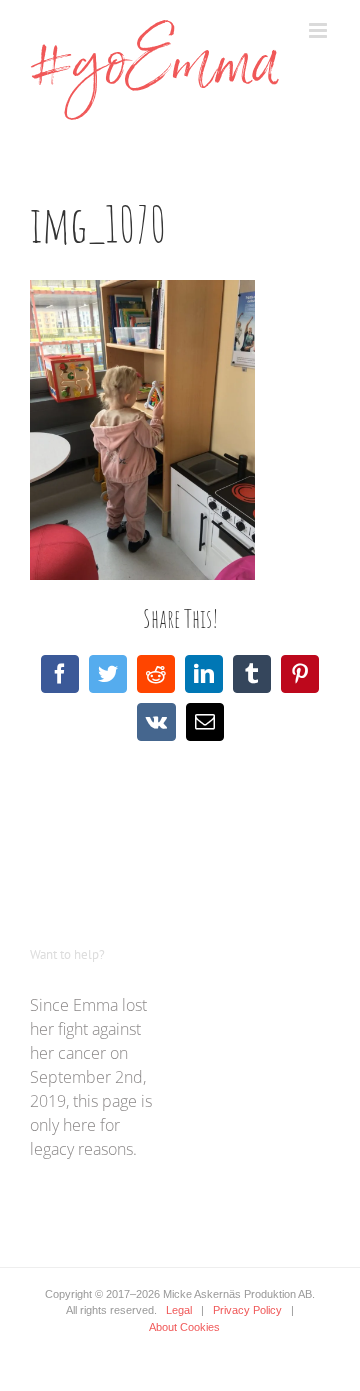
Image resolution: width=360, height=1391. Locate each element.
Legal (179, 1310)
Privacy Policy (247, 1310)
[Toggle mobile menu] (319, 30)
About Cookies (184, 1327)
